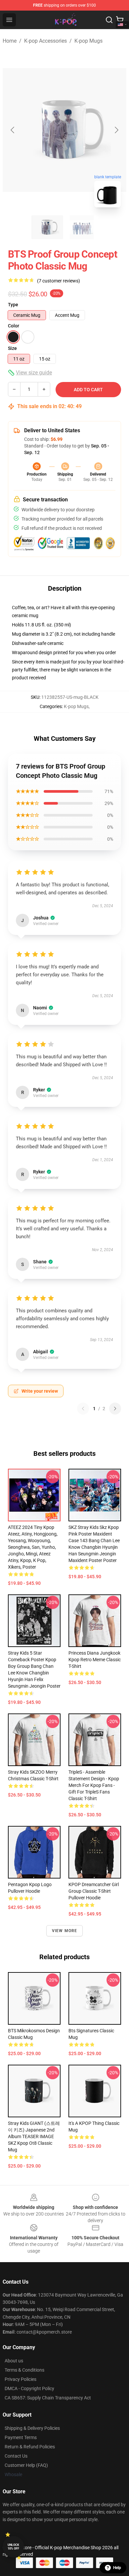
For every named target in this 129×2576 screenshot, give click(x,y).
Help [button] (117, 2568)
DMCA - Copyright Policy (29, 2388)
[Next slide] (116, 130)
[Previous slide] (13, 130)
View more (65, 1931)
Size (12, 348)
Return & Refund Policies (30, 2447)
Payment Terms (21, 2437)
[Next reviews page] (115, 1409)
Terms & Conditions (24, 2370)
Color (14, 326)
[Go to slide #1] (47, 227)
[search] (109, 20)
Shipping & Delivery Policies (32, 2428)
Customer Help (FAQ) (26, 2465)
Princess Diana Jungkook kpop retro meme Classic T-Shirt (95, 1660)
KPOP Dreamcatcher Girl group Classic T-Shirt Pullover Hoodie (94, 1891)
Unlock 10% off (13, 2547)
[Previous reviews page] (83, 1409)
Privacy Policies (21, 2379)
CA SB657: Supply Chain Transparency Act (48, 2398)
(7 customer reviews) (59, 281)
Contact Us (16, 2456)
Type (13, 305)
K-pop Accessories (45, 41)
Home (10, 41)
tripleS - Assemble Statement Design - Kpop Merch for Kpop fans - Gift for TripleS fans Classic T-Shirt (94, 1785)
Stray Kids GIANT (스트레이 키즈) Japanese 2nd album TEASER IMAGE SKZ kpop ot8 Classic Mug (34, 2136)
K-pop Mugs (88, 41)
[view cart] (120, 20)
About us (14, 2361)
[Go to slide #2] (82, 227)
